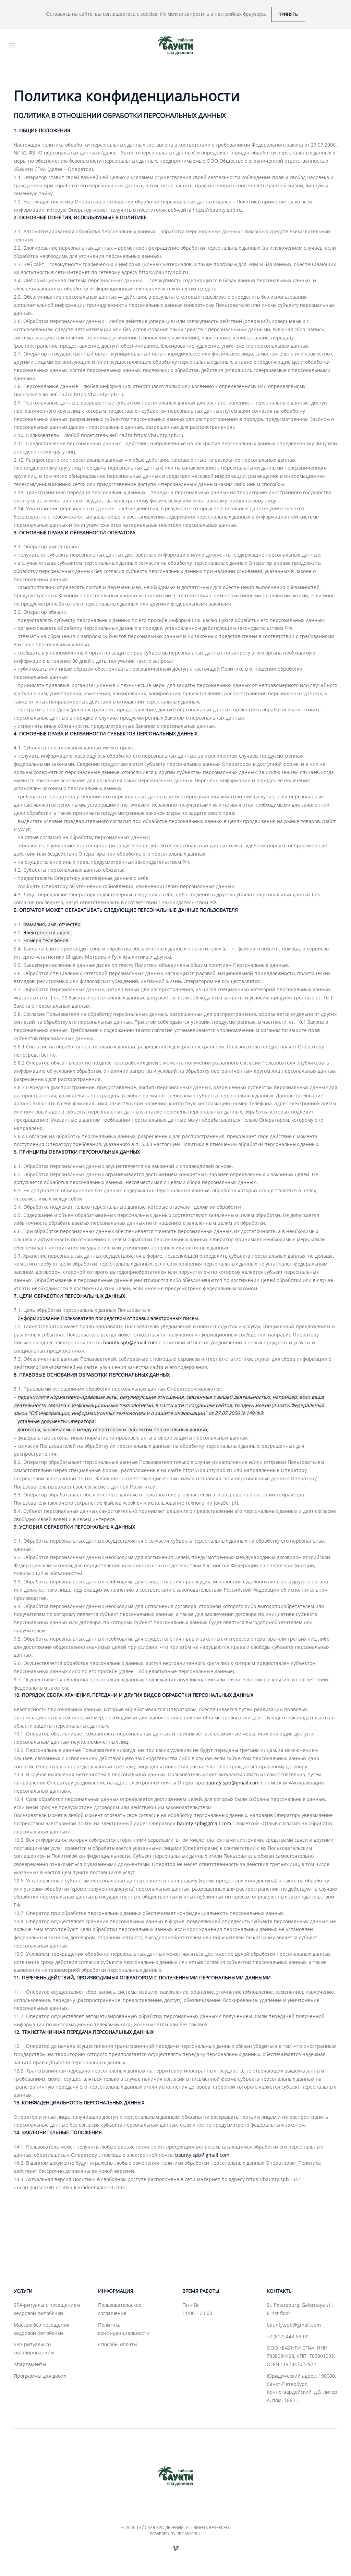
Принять (288, 14)
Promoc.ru (189, 2534)
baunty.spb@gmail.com (130, 1342)
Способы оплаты (118, 2344)
